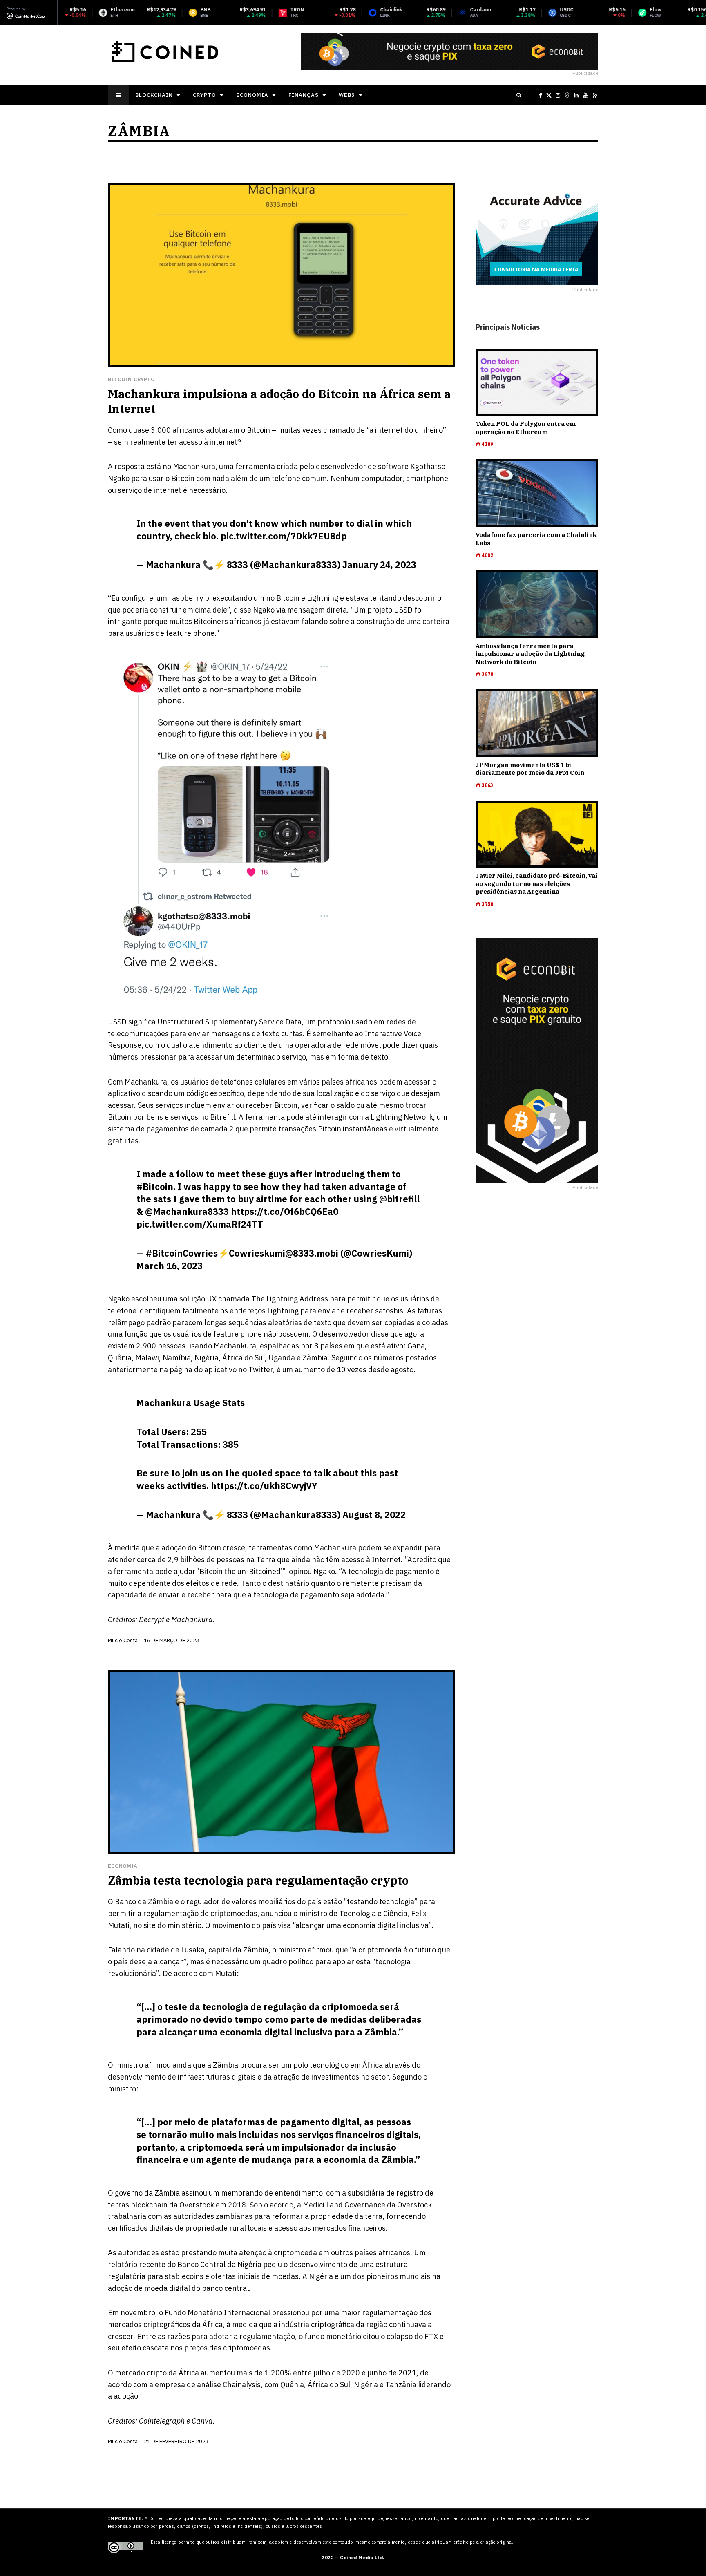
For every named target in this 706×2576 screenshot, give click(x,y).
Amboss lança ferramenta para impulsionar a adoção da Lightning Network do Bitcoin (530, 654)
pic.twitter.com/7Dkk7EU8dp (284, 536)
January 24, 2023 (379, 565)
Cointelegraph (162, 2421)
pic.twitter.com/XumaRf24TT (200, 1224)
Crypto (204, 95)
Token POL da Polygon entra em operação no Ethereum (526, 428)
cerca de (151, 1560)
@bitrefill (399, 1199)
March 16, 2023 (170, 1266)
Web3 (347, 95)
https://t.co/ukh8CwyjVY (264, 1486)
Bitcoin (120, 379)
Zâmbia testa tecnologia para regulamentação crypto (258, 1880)
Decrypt (152, 1620)
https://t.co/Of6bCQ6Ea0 (285, 1211)
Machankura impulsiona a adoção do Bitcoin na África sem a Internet (279, 401)
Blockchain (154, 95)
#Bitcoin (155, 1186)
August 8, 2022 (374, 1515)
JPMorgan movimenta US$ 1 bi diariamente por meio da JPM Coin (530, 769)
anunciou (276, 1913)
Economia (252, 95)
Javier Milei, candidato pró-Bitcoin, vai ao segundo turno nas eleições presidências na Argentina (536, 883)
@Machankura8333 (187, 1211)
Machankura (194, 466)
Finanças (304, 95)
